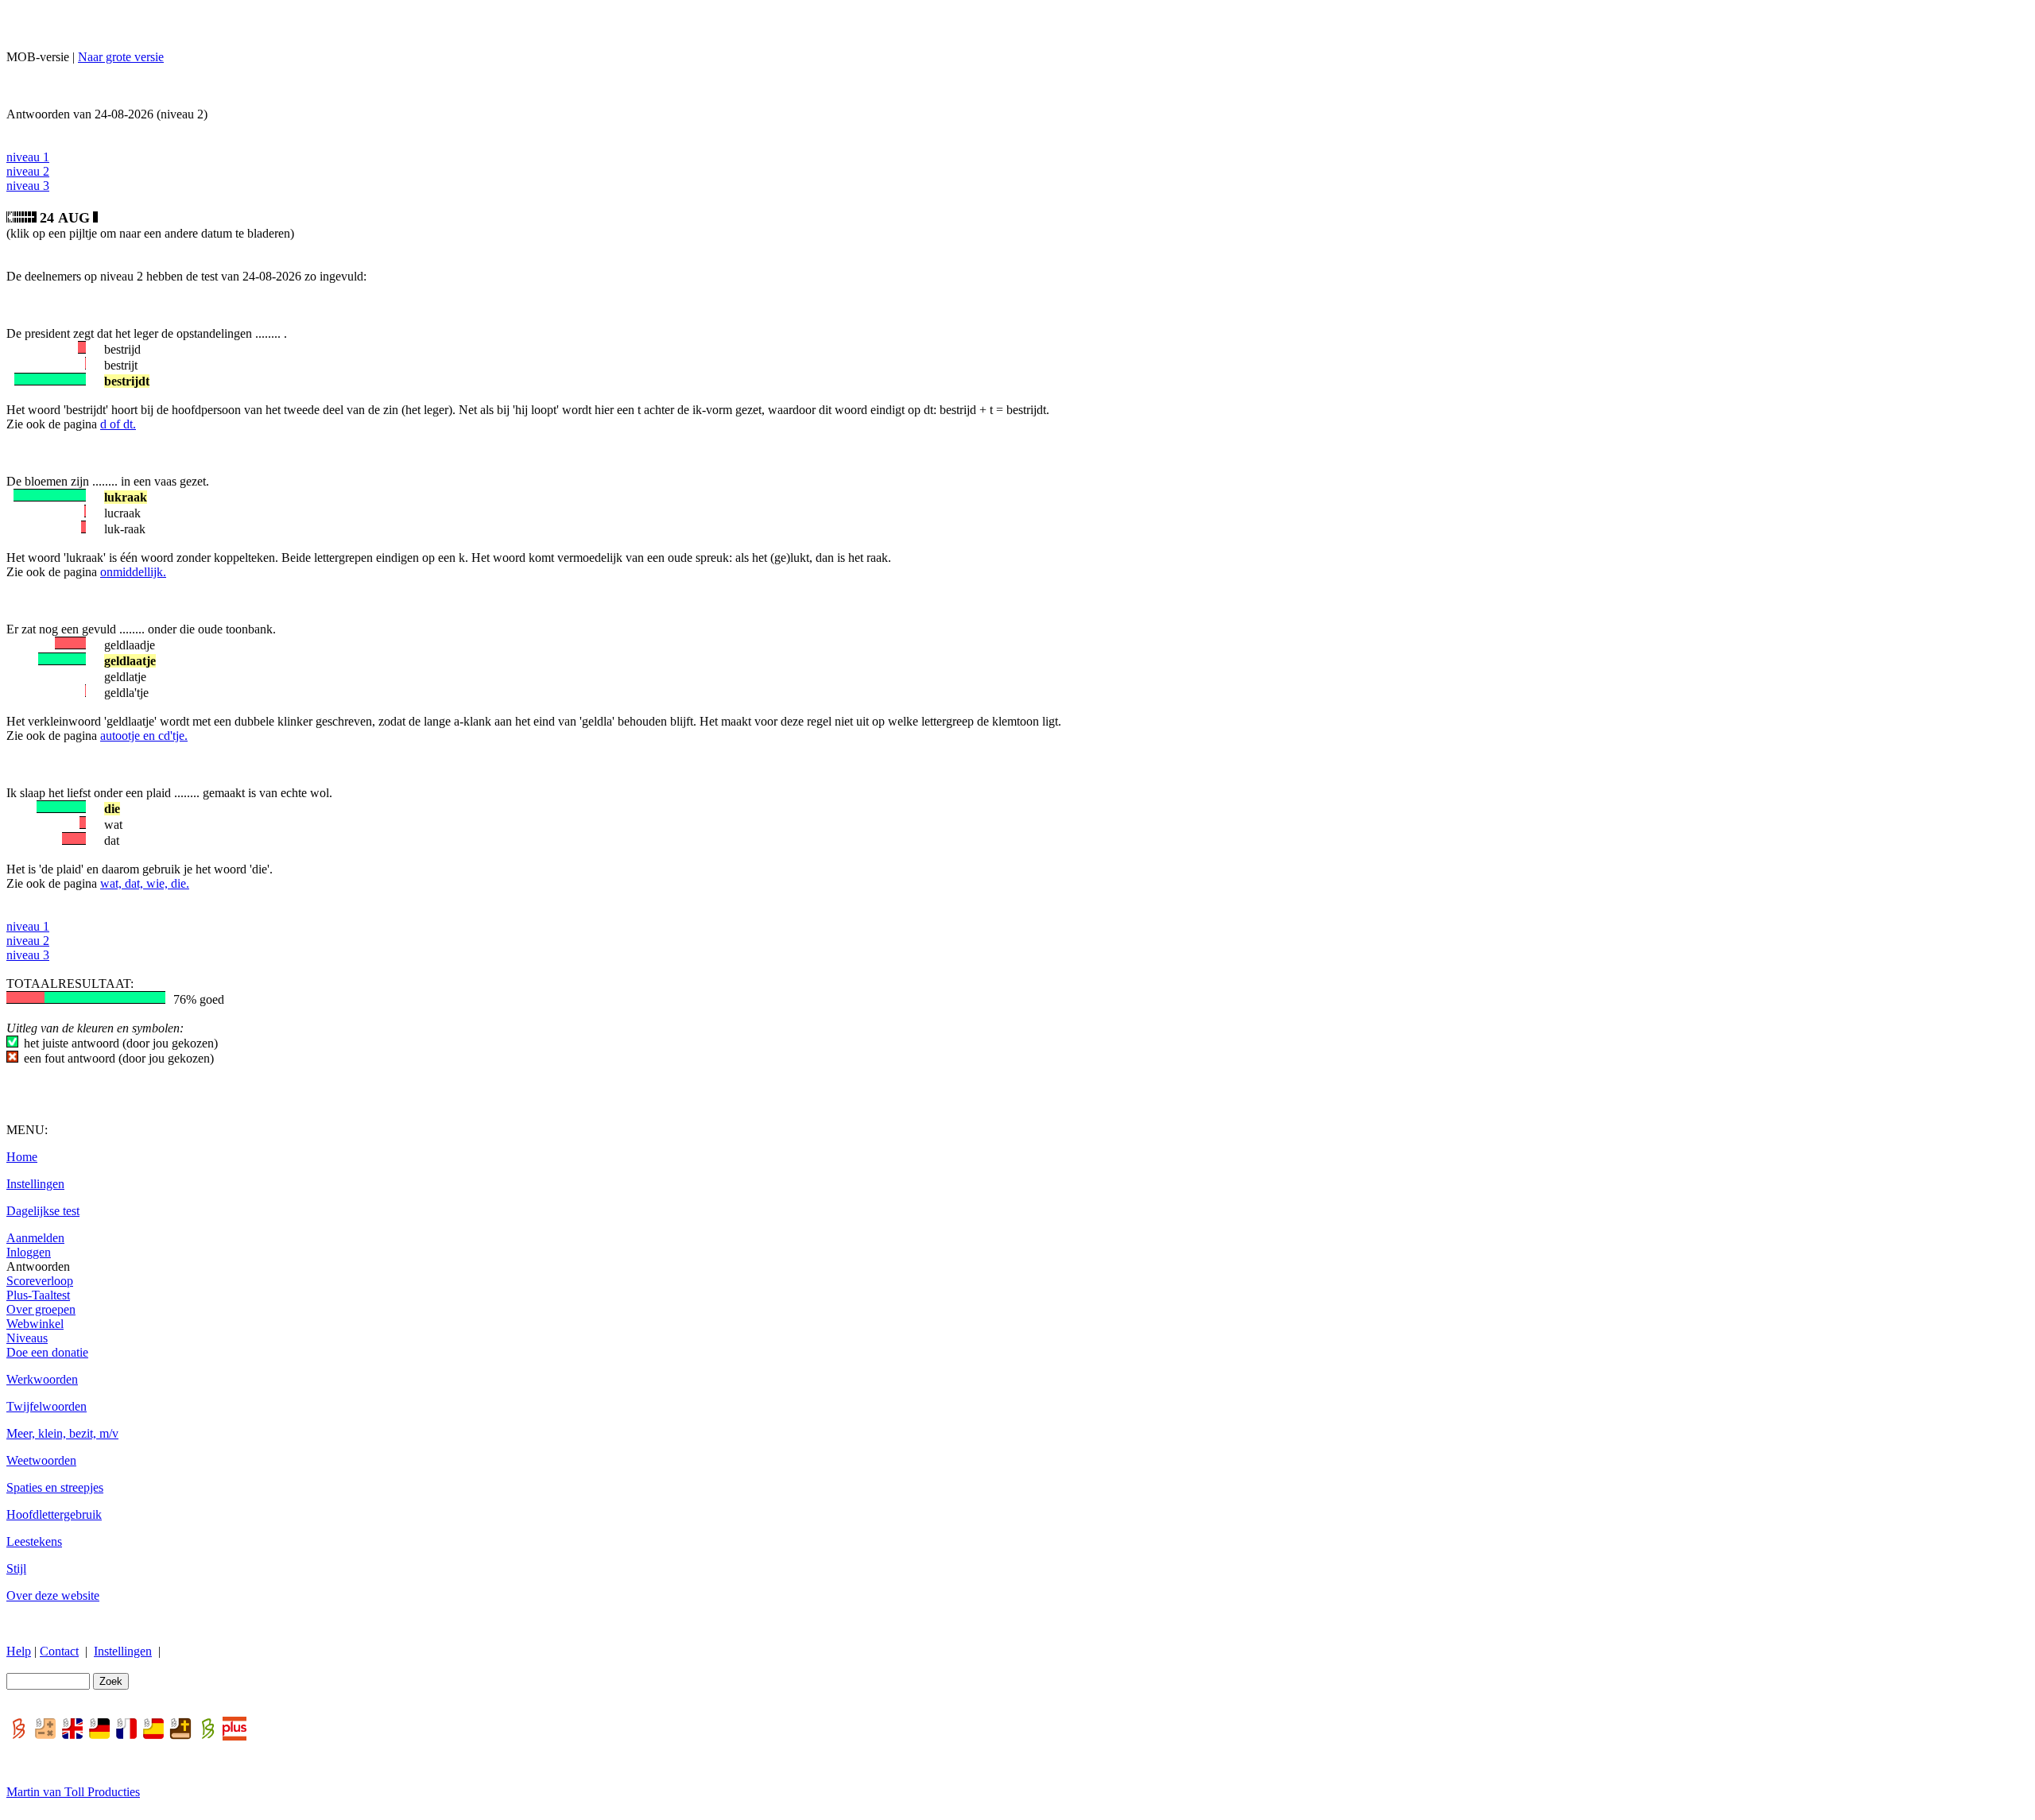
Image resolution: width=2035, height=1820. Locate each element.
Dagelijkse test (43, 1211)
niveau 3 (28, 186)
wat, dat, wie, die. (145, 883)
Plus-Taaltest (38, 1295)
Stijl (16, 1568)
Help (19, 1651)
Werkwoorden (42, 1379)
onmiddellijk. (133, 572)
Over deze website (53, 1595)
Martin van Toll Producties (73, 1792)
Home (22, 1157)
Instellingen (35, 1184)
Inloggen (29, 1252)
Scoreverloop (40, 1281)
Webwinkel (35, 1324)
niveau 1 (28, 157)
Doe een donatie (47, 1352)
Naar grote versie (121, 57)
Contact (59, 1651)
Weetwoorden (41, 1460)
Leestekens (34, 1541)
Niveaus (27, 1338)
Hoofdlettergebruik (54, 1514)
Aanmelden (35, 1238)
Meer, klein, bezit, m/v (62, 1433)
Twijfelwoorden (47, 1406)
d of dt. (118, 424)
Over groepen (41, 1309)
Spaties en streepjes (55, 1487)
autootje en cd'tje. (144, 736)
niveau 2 (28, 171)
